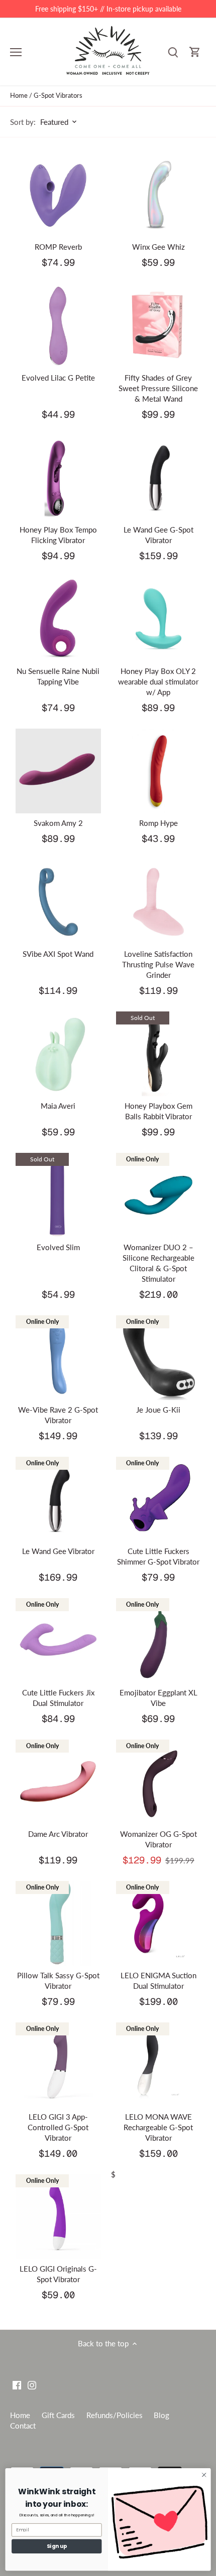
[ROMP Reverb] (58, 195)
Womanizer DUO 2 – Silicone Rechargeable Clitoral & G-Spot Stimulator (158, 1263)
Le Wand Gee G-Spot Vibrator (158, 535)
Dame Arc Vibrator (58, 1834)
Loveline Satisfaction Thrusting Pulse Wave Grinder (158, 964)
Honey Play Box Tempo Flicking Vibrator (58, 535)
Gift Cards (58, 2415)
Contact (23, 2426)
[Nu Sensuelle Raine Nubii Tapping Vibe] (58, 619)
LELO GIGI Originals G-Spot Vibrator (58, 2274)
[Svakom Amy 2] (58, 771)
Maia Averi (58, 1106)
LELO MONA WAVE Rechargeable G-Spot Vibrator (158, 2127)
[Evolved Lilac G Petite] (58, 326)
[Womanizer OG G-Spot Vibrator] (159, 1782)
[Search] (173, 52)
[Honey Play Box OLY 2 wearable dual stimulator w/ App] (159, 619)
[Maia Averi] (58, 1054)
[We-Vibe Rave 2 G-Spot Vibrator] (58, 1358)
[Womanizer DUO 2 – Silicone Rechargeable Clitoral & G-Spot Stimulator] (159, 1195)
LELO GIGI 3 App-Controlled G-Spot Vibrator (58, 2127)
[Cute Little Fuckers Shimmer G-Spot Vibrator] (159, 1499)
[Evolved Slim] (58, 1195)
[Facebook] (17, 2384)
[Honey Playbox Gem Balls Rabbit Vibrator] (159, 1054)
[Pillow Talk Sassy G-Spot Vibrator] (58, 1924)
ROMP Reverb (58, 247)
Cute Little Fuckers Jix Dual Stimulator (58, 1698)
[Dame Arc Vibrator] (58, 1782)
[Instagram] (32, 2384)
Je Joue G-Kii (158, 1410)
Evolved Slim (58, 1247)
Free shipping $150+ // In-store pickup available (108, 9)
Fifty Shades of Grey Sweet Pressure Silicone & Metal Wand (158, 388)
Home (20, 2415)
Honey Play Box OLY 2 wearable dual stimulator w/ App (158, 681)
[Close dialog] (204, 2475)
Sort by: (23, 122)
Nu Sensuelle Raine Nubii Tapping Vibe (58, 676)
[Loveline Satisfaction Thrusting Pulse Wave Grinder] (159, 902)
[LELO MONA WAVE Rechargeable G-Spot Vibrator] (159, 2065)
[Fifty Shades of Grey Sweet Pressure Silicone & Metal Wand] (159, 326)
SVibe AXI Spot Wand (58, 954)
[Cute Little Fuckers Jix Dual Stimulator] (58, 1641)
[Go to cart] (195, 52)
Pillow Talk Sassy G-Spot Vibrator (58, 1981)
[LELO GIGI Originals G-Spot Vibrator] (58, 2217)
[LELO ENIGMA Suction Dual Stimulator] (159, 1924)
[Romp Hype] (159, 771)
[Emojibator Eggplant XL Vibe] (159, 1641)
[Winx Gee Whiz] (159, 195)
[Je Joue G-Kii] (159, 1358)
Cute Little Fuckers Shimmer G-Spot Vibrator (158, 1556)
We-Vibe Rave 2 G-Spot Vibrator (58, 1415)
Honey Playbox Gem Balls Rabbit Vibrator (158, 1111)
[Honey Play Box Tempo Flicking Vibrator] (58, 478)
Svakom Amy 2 (58, 823)
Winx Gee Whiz (158, 247)
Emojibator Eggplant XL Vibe (158, 1698)
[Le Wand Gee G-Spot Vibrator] (159, 478)
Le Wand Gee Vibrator (58, 1551)
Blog (161, 2415)
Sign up (57, 2546)
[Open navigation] (16, 52)
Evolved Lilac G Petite (58, 378)
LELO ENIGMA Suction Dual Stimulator (158, 1981)
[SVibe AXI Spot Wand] (58, 902)
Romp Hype (158, 823)
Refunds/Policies (115, 2415)
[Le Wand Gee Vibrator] (58, 1499)
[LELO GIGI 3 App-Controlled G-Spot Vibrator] (58, 2065)
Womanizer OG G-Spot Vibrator (158, 1839)
